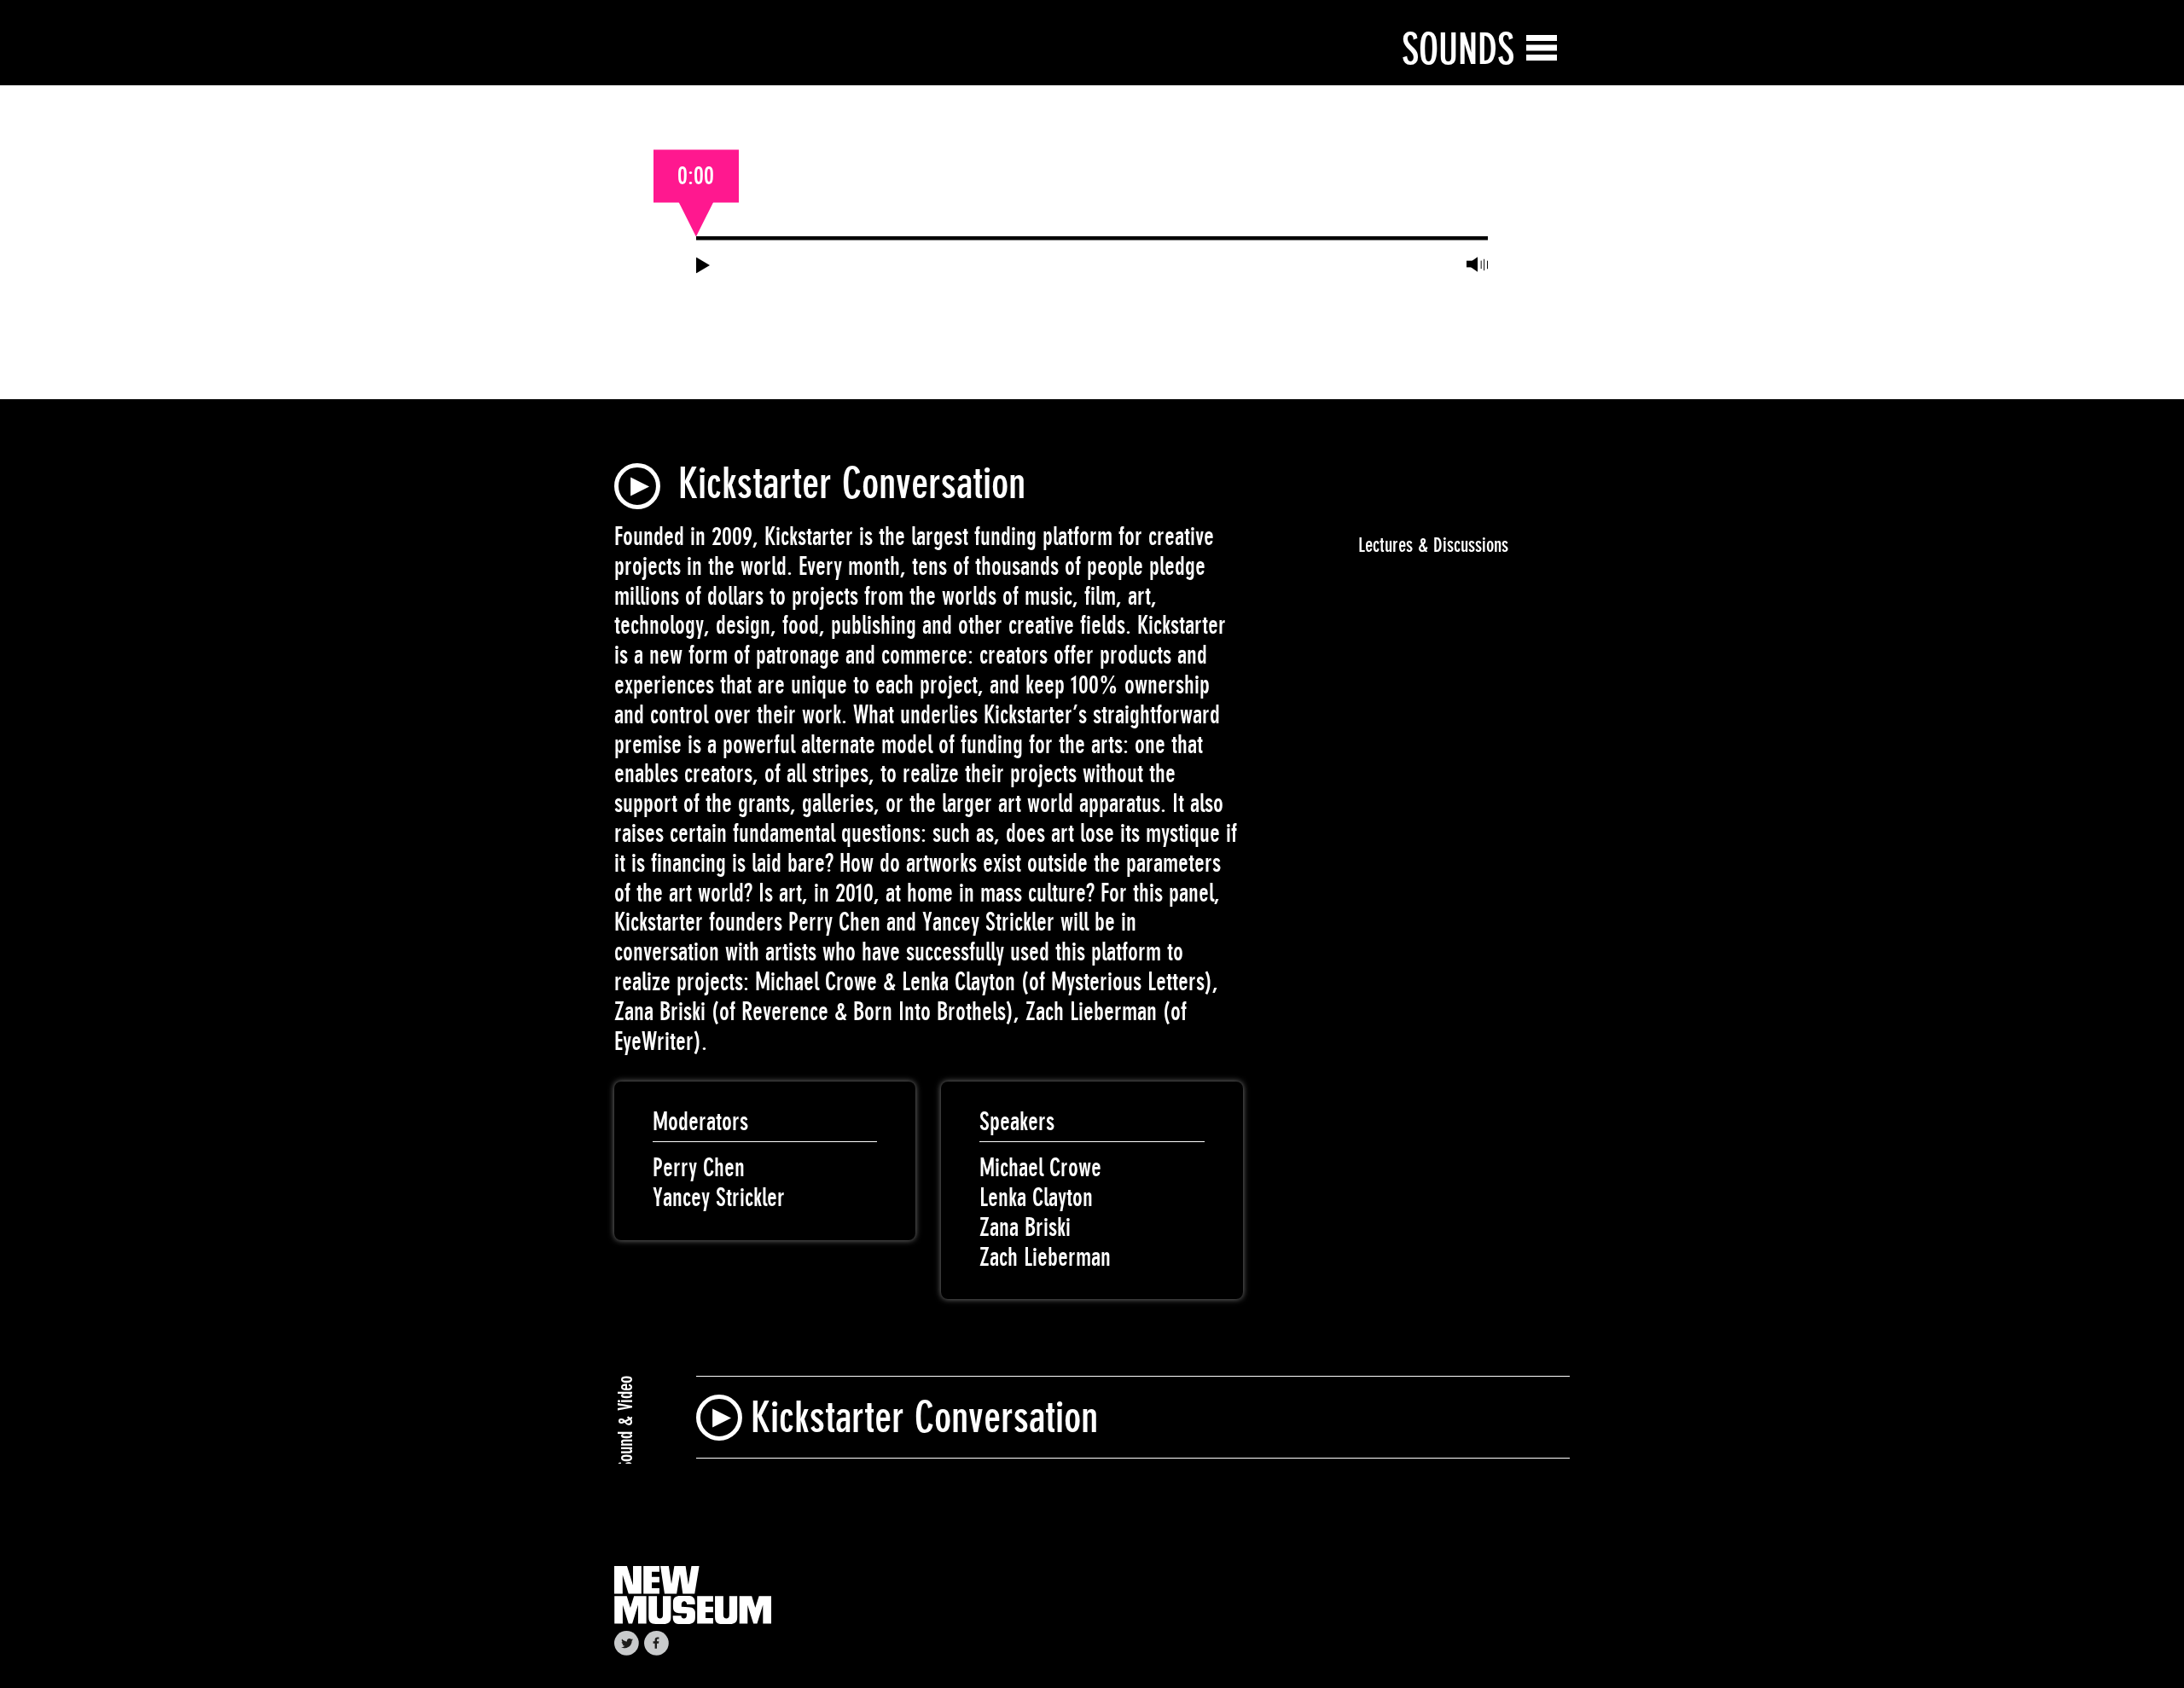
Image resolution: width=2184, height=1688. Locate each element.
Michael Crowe (1040, 1168)
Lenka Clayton (1036, 1198)
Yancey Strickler (719, 1198)
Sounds (1458, 49)
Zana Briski (1025, 1227)
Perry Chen (699, 1168)
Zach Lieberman (1045, 1257)
